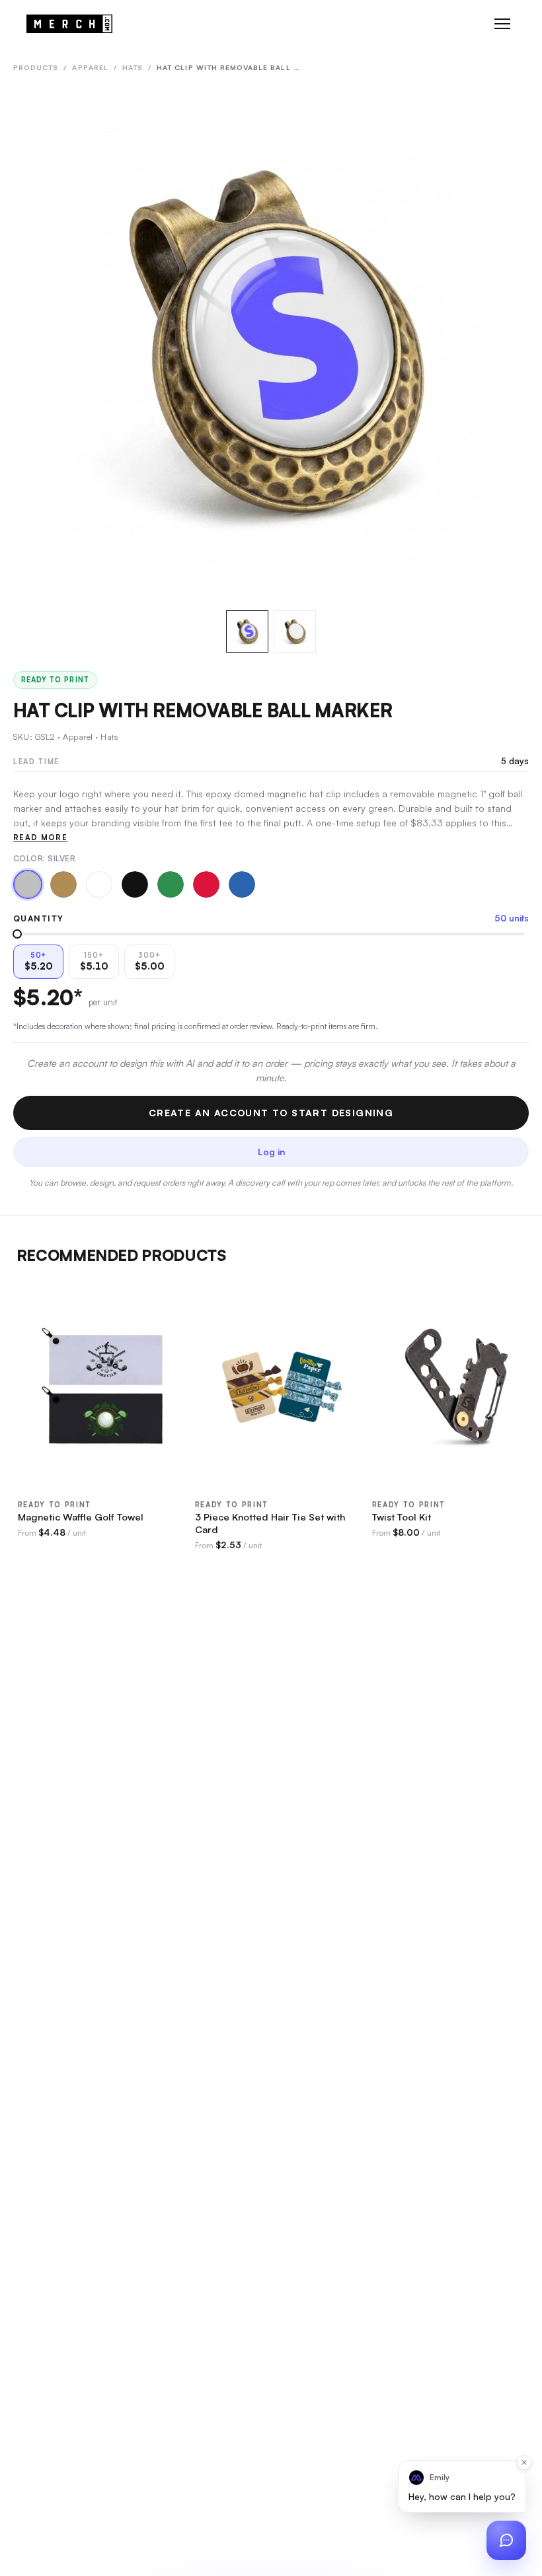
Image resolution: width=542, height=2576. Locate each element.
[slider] (17, 934)
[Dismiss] (524, 2462)
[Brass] (63, 884)
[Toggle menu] (502, 24)
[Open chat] (506, 2540)
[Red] (206, 884)
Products (36, 67)
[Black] (135, 884)
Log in (271, 1152)
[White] (99, 884)
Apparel (90, 67)
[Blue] (242, 884)
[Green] (171, 884)
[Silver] (28, 884)
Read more (40, 838)
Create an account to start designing (271, 1113)
